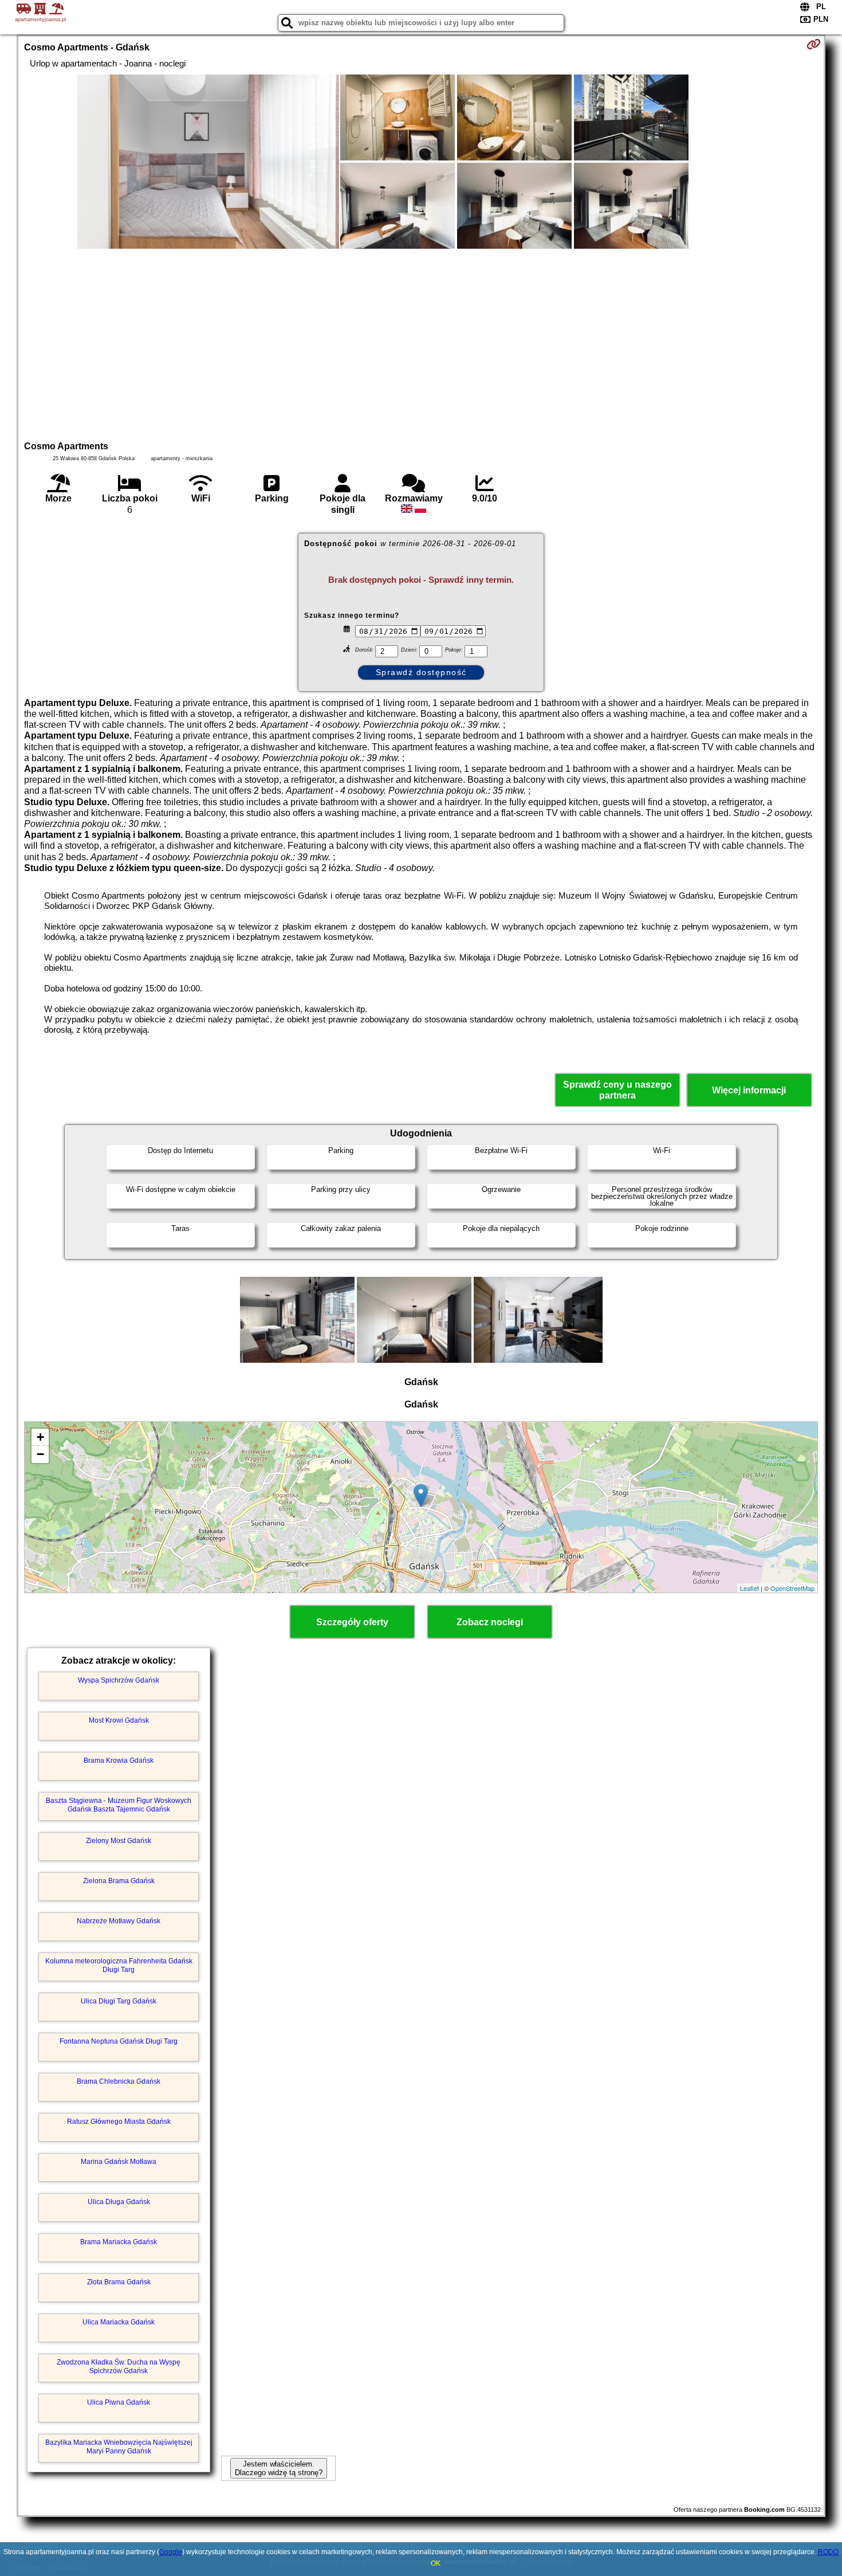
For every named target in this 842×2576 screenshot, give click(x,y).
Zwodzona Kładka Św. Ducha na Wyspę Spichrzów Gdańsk (119, 2366)
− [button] (40, 1454)
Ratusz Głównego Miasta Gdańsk (119, 2122)
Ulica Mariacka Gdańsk (119, 2322)
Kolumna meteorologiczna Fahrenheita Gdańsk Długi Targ (119, 1965)
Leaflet (749, 1588)
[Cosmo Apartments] (208, 163)
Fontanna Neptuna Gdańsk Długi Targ (119, 2041)
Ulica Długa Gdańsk (119, 2202)
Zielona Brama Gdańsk (119, 1881)
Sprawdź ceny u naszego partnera (617, 1090)
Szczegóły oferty (352, 1622)
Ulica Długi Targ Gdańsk (119, 2001)
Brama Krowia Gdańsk (119, 1761)
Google (171, 2552)
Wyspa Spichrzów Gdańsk (119, 1680)
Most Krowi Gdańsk (119, 1720)
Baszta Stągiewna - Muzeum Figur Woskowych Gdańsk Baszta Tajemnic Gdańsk (119, 1805)
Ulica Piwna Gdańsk (119, 2402)
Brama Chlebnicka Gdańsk (119, 2081)
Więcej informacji (749, 1090)
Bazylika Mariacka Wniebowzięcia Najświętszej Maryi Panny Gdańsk (119, 2446)
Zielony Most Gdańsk (119, 1841)
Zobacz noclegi (490, 1622)
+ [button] (40, 1437)
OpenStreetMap (792, 1588)
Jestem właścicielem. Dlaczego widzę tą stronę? (279, 2468)
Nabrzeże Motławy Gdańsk (119, 1921)
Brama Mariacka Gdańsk (119, 2242)
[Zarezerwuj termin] (814, 44)
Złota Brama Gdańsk (119, 2282)
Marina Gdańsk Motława (119, 2162)
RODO (828, 2552)
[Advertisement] (421, 343)
